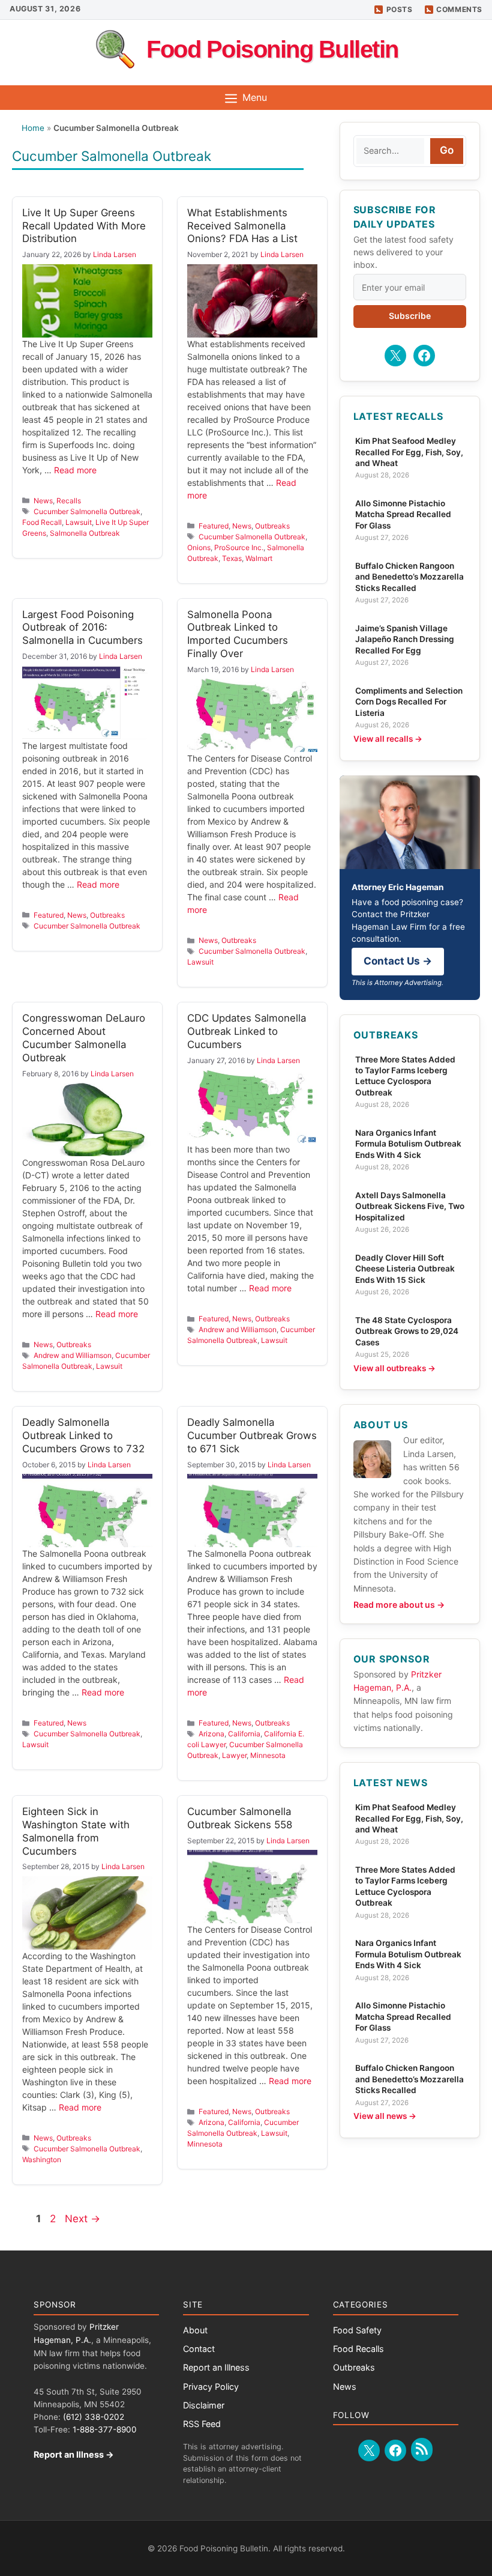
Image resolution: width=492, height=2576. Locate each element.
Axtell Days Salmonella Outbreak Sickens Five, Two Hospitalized (410, 1206)
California (244, 1734)
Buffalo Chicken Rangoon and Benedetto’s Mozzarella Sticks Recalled (409, 577)
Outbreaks (272, 526)
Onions (199, 547)
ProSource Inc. (239, 547)
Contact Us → (398, 961)
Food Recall (42, 522)
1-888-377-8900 (105, 2429)
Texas (232, 558)
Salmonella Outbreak (85, 533)
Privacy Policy (211, 2387)
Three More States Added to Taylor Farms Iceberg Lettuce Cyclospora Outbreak (405, 1076)
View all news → (385, 2116)
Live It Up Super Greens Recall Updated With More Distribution (84, 226)
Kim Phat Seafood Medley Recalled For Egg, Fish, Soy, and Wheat (409, 452)
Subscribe (410, 316)
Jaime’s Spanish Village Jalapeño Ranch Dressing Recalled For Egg (405, 639)
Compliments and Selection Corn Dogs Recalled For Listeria (409, 702)
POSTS (400, 9)
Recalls (69, 501)
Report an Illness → (74, 2454)
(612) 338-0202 (94, 2417)
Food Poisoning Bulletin (272, 49)
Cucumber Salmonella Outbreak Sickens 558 (240, 1818)
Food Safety (357, 2330)
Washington (42, 2159)
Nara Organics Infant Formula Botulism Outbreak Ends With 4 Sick (408, 1144)
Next (82, 2219)
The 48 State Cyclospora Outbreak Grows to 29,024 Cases (407, 1331)
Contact (199, 2349)
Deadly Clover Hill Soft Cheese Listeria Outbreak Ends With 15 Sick (405, 1269)
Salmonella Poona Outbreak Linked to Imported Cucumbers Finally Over (238, 634)
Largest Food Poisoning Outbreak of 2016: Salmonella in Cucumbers (82, 628)
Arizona (211, 1734)
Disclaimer (204, 2405)
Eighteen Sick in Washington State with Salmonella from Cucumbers (76, 1831)
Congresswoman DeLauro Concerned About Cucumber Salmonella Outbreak (84, 1038)
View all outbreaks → (394, 1368)
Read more (75, 470)
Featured (214, 526)
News (43, 501)
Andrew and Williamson (73, 1355)
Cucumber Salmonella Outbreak (87, 511)
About (195, 2330)
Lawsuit (79, 522)
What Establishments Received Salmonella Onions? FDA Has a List (242, 226)
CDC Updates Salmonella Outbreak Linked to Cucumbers (247, 1031)
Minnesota (268, 1755)
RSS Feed (202, 2424)
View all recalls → (388, 739)
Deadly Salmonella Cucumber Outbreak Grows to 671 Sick (252, 1435)
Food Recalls (358, 2349)
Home (33, 128)
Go (447, 150)
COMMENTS (459, 9)
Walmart (259, 558)
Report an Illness (216, 2367)
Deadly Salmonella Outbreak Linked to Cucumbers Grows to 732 (83, 1435)
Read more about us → (399, 1605)
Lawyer (234, 1755)
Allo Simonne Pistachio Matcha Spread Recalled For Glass (403, 514)
